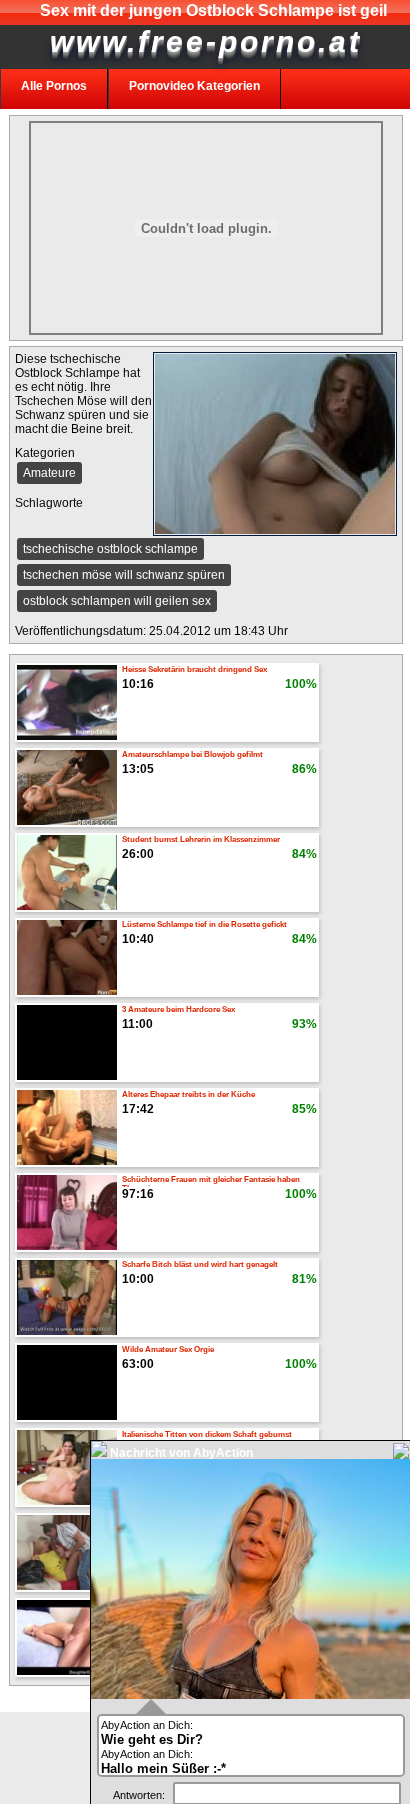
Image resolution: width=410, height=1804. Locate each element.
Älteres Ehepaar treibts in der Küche (188, 1094)
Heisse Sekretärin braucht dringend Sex (194, 669)
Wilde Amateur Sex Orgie (168, 1349)
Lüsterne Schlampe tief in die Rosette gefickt (204, 924)
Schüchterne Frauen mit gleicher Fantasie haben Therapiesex (211, 1181)
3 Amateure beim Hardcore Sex (178, 1009)
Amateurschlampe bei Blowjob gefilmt (192, 754)
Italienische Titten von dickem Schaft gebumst (207, 1434)
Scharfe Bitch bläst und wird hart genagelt (200, 1264)
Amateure (49, 473)
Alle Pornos (54, 86)
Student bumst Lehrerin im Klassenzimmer (201, 839)
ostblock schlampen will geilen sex (117, 601)
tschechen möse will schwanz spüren (124, 575)
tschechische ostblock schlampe (110, 549)
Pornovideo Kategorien (194, 86)
